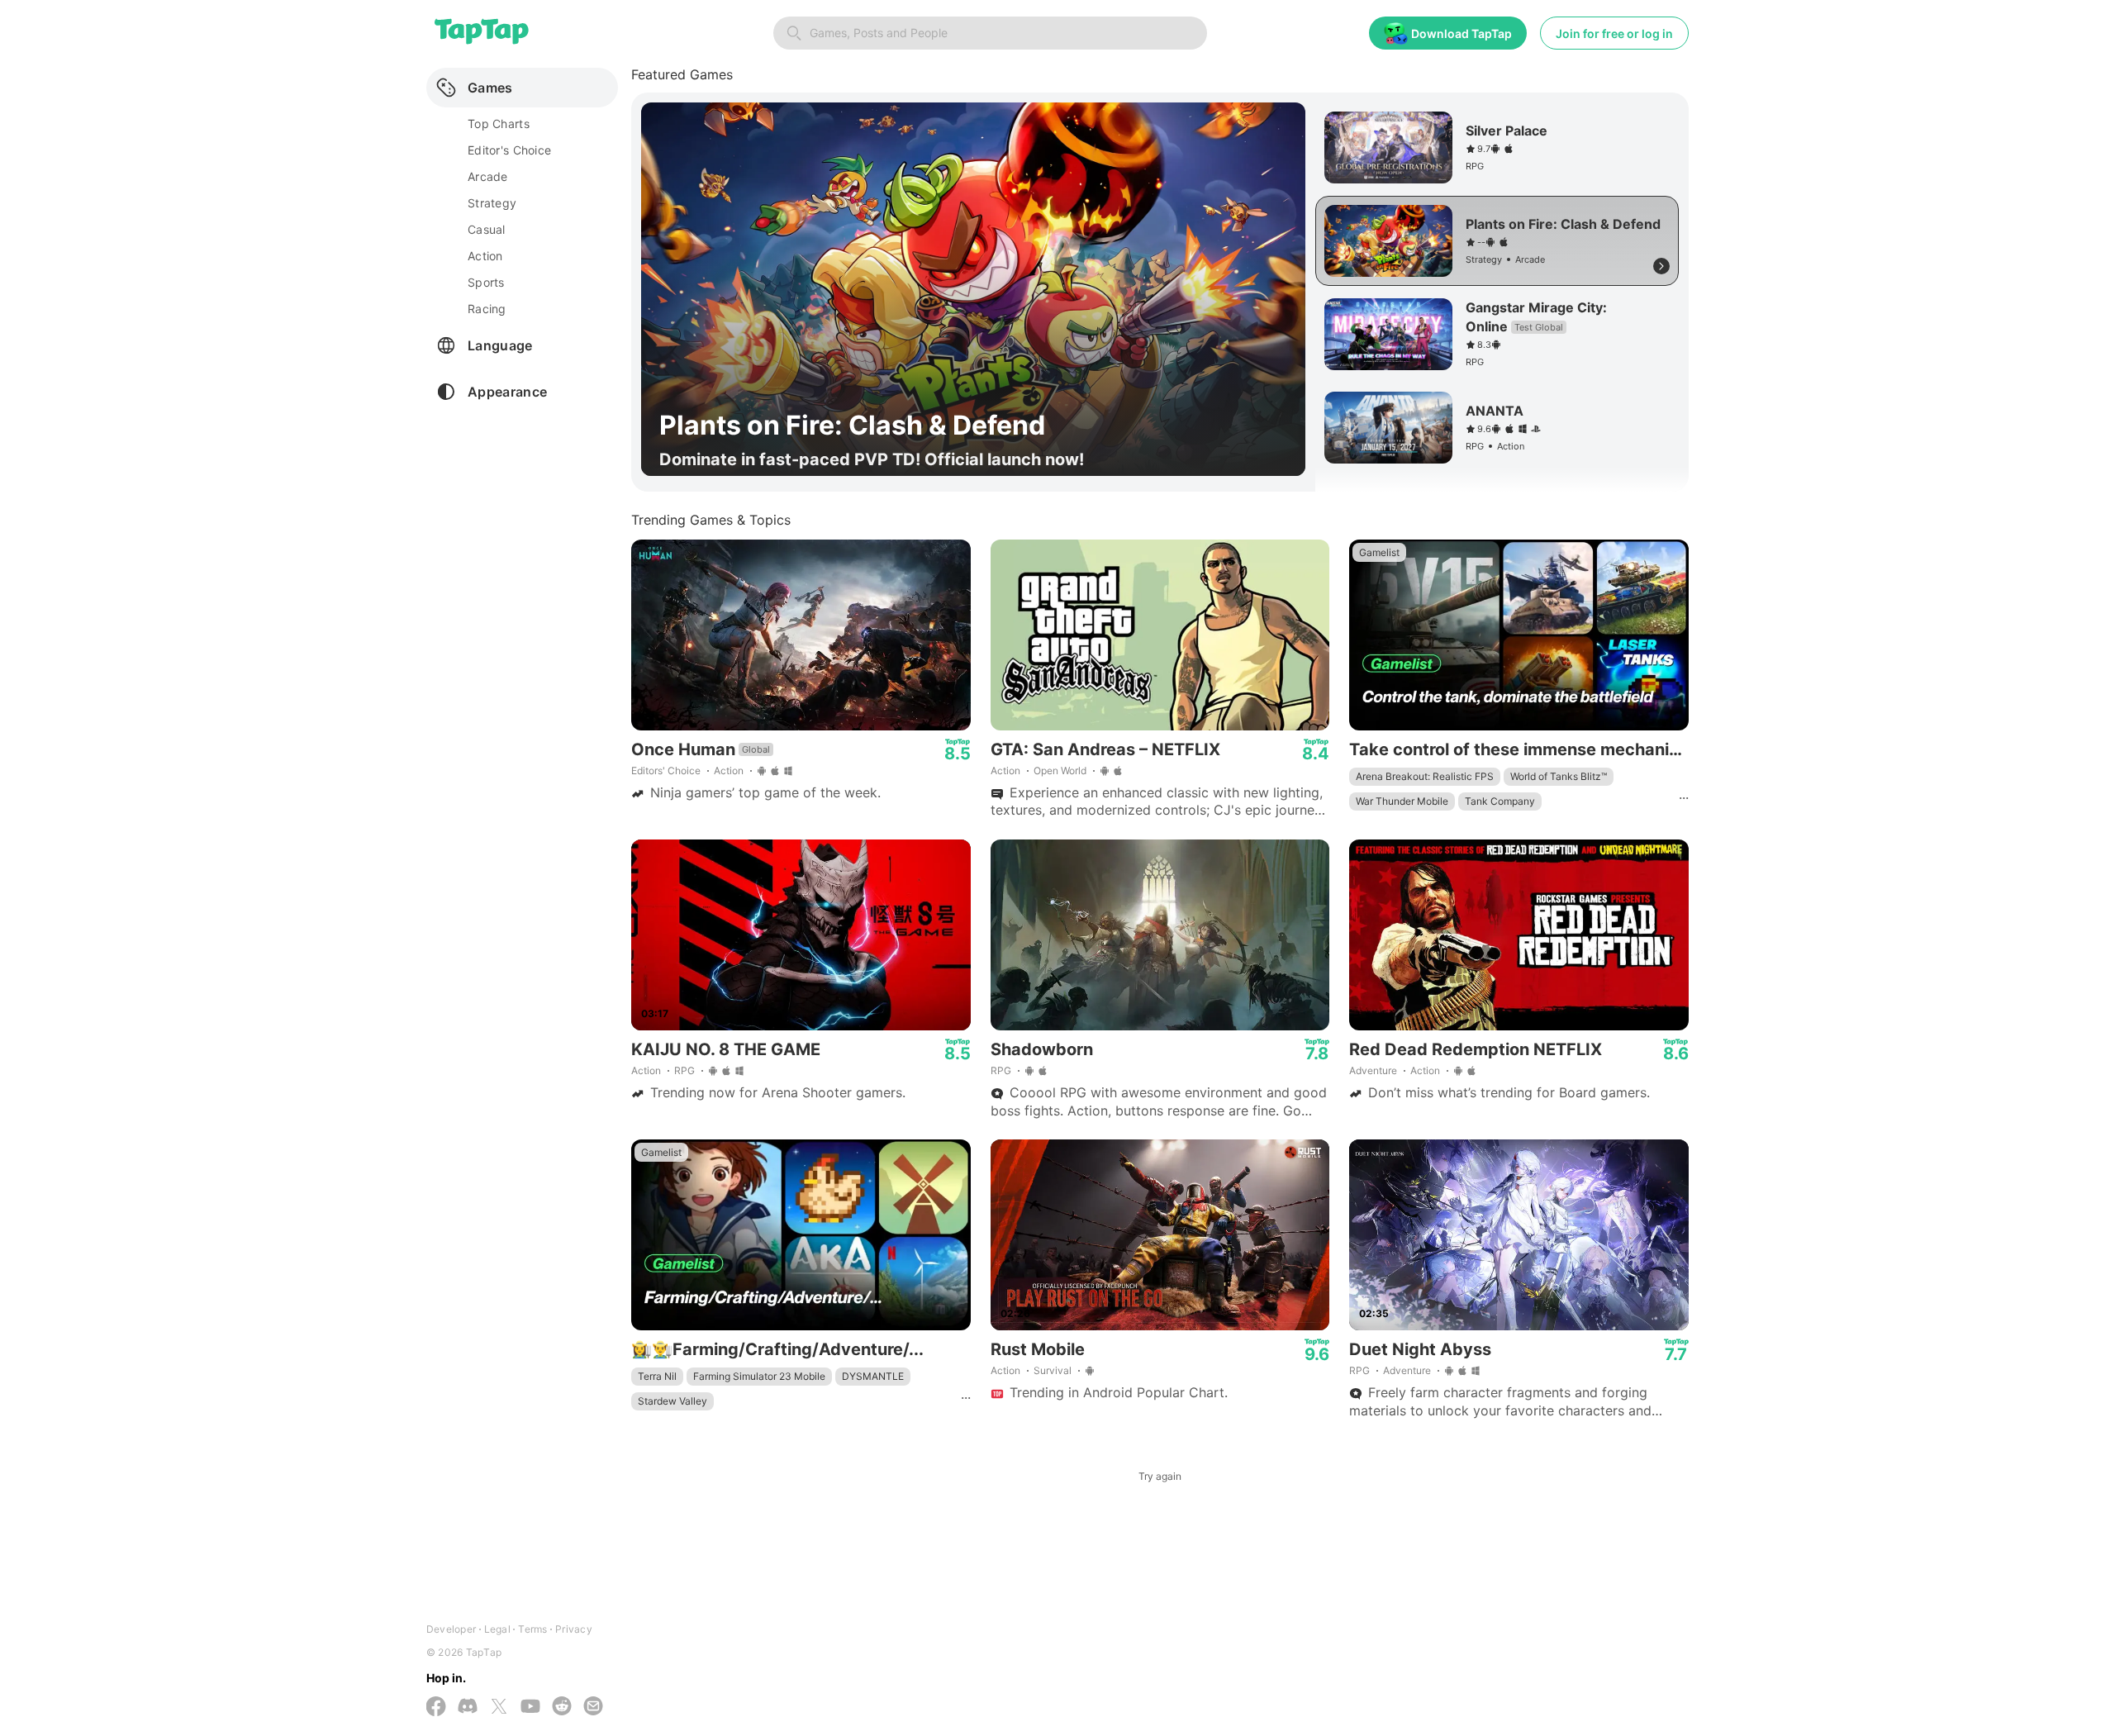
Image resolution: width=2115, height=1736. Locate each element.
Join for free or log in (1614, 33)
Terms (532, 1629)
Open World (1060, 770)
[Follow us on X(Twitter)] (499, 1708)
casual (487, 229)
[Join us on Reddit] (562, 1707)
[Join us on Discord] (468, 1707)
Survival (1053, 1370)
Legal (497, 1629)
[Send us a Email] (593, 1707)
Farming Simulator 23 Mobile (759, 1376)
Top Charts (499, 124)
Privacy (574, 1629)
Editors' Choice (666, 770)
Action (729, 770)
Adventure (1373, 1070)
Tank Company (1500, 801)
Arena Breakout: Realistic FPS (1425, 776)
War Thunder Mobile (1402, 801)
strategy (492, 203)
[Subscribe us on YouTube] (530, 1707)
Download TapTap (1461, 33)
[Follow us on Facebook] (436, 1708)
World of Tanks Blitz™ (1559, 776)
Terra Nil (657, 1376)
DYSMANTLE (873, 1376)
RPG (684, 1070)
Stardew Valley (673, 1401)
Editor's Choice (509, 150)
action (485, 256)
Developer (451, 1629)
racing (487, 309)
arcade (488, 176)
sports (486, 282)
